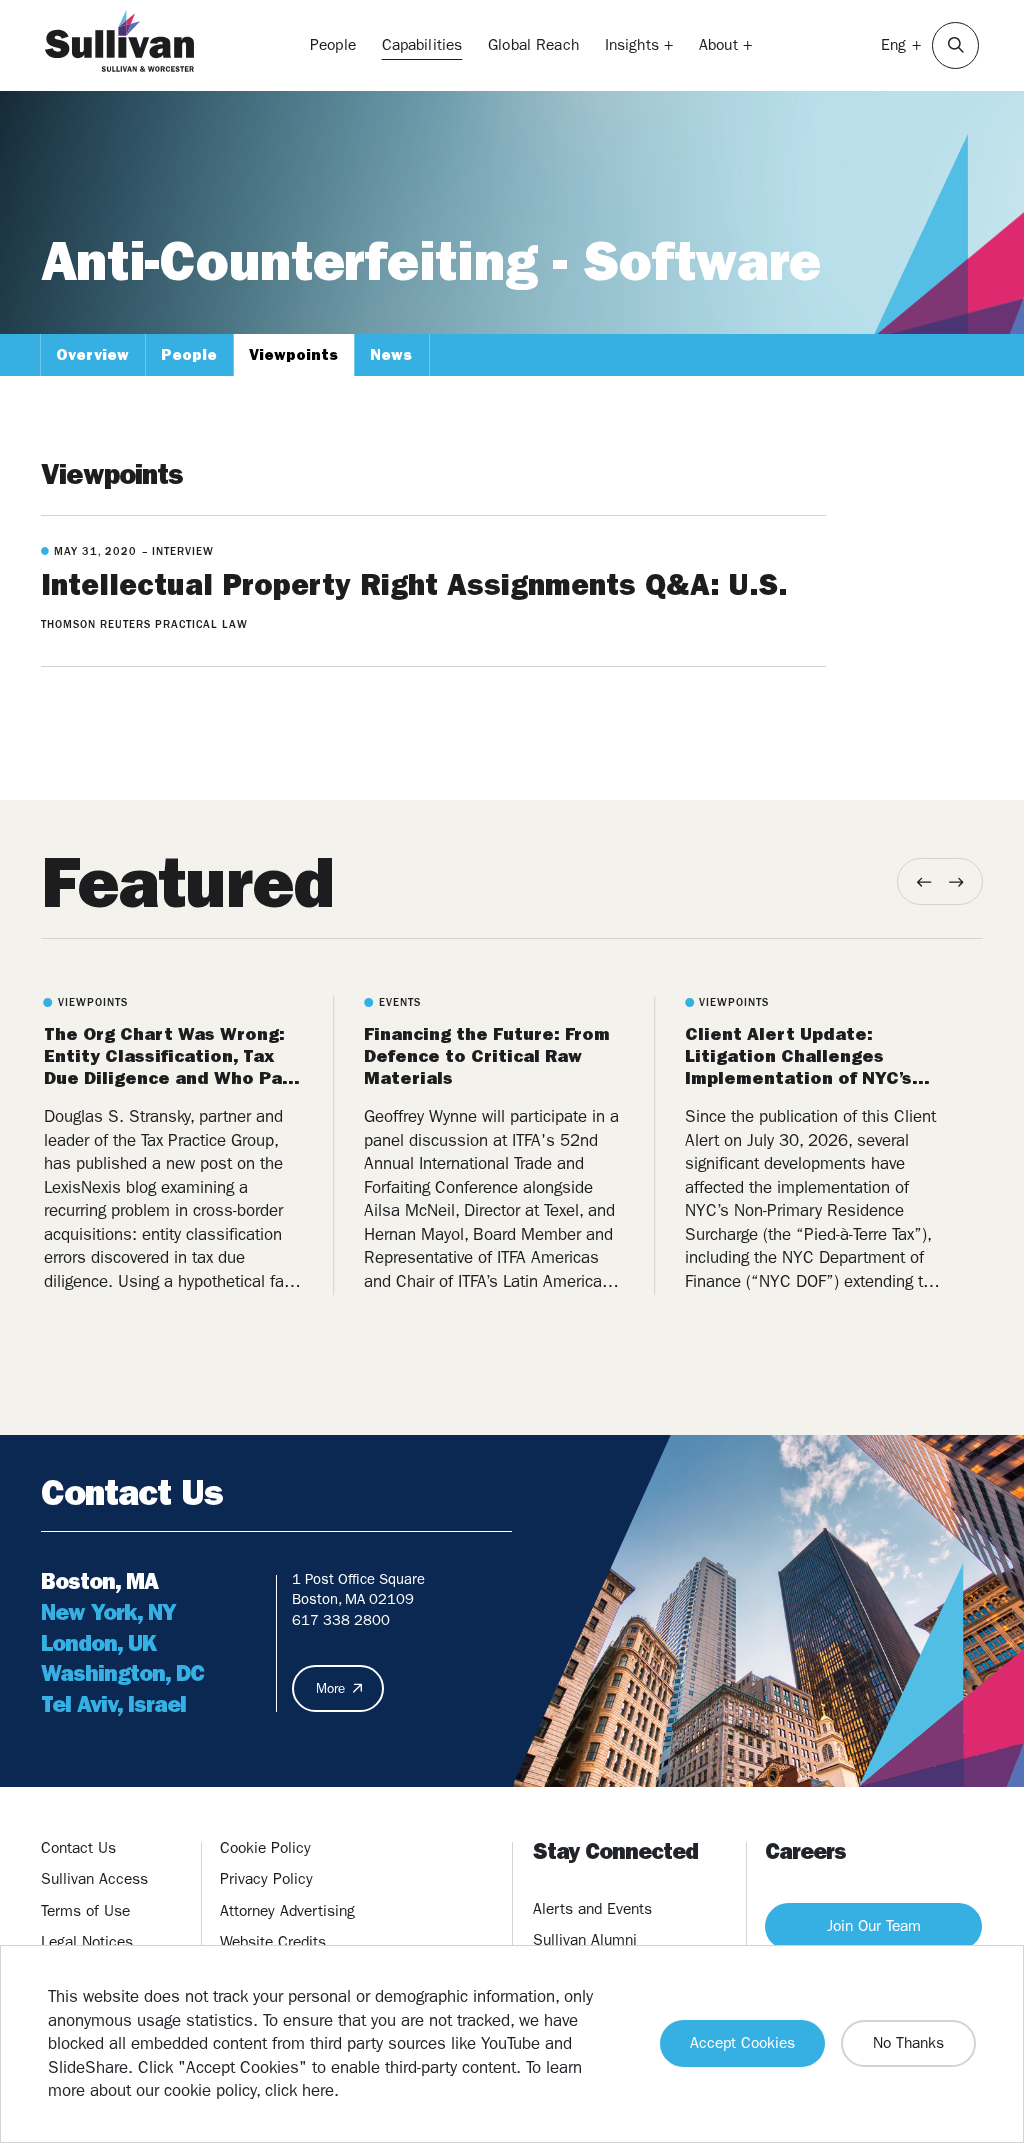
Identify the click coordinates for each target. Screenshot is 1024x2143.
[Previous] (924, 881)
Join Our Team (874, 1926)
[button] (955, 45)
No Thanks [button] (908, 2043)
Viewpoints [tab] (293, 355)
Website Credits (273, 1942)
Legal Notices (87, 1942)
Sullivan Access (94, 1879)
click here (299, 2090)
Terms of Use (85, 1911)
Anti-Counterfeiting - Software (431, 261)
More (330, 1688)
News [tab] (391, 355)
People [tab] (189, 355)
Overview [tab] (92, 355)
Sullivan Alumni (585, 1940)
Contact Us (78, 1848)
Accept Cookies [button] (742, 2043)
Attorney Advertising (287, 1911)
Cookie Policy (265, 1848)
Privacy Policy (266, 1879)
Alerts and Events (592, 1909)
